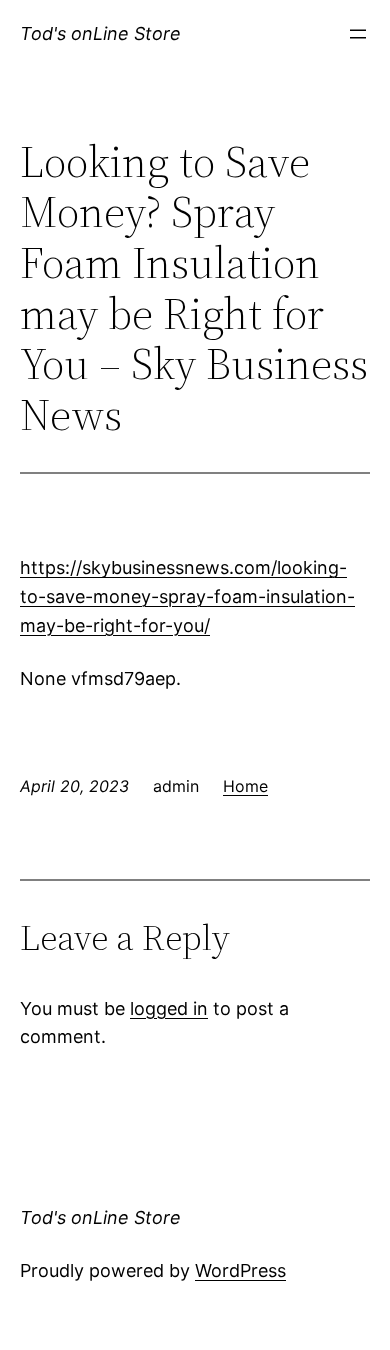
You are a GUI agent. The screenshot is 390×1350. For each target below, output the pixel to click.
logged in (169, 1008)
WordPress (240, 1270)
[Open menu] (358, 34)
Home (245, 786)
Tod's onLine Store (100, 33)
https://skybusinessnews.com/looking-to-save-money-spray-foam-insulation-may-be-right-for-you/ (187, 596)
